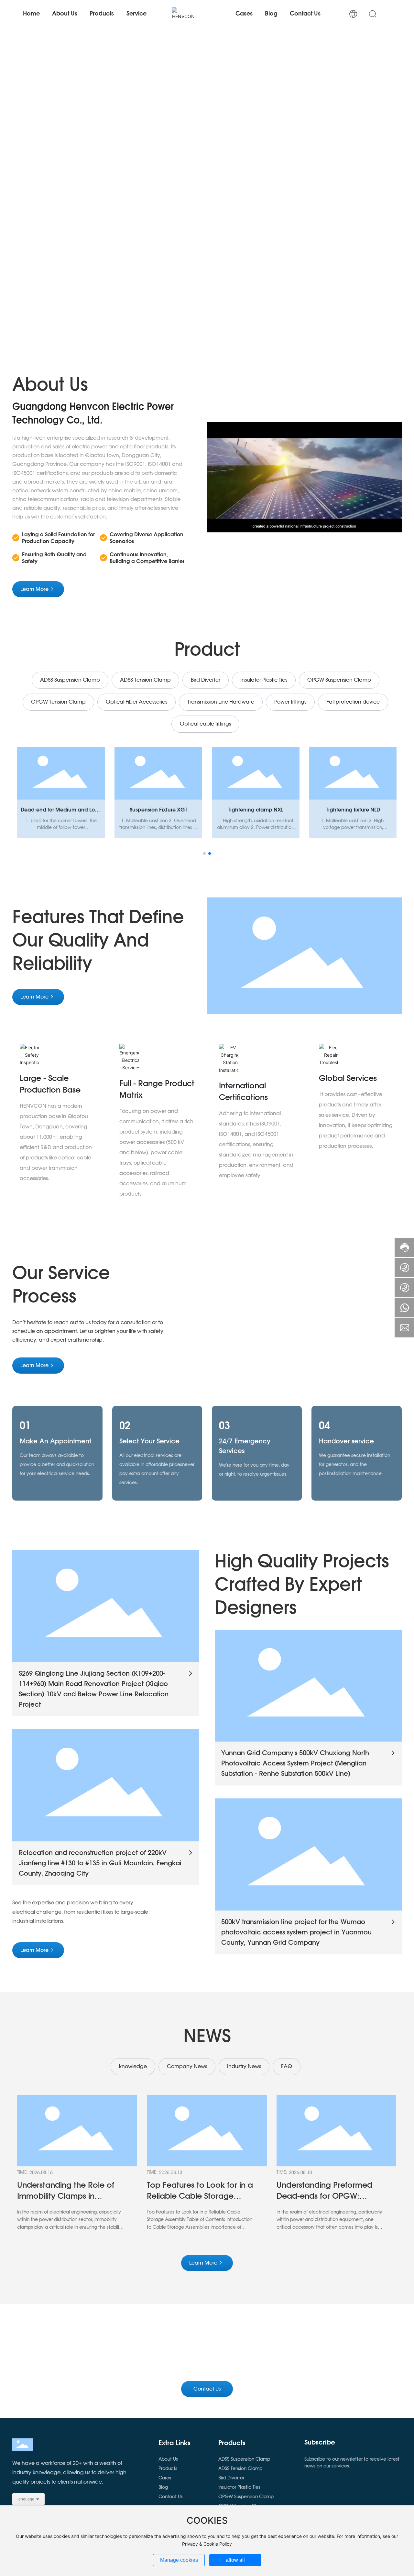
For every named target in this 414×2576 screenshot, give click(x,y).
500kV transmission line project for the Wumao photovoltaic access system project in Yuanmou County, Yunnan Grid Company (296, 1932)
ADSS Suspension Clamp (70, 680)
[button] (43, 232)
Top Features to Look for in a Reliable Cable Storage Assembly (200, 2196)
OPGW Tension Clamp (58, 702)
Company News (187, 2067)
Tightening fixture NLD (353, 810)
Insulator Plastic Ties (264, 680)
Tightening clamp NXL (256, 810)
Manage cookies (179, 2560)
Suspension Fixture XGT (158, 810)
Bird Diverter (206, 680)
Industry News (244, 2067)
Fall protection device (353, 702)
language (26, 2499)
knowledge (133, 2067)
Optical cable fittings (205, 724)
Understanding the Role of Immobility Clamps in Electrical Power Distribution (68, 2196)
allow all (235, 2560)
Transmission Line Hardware (221, 702)
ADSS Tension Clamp (145, 680)
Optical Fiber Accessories (136, 702)
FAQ (287, 2067)
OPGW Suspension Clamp (339, 680)
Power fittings (290, 702)
